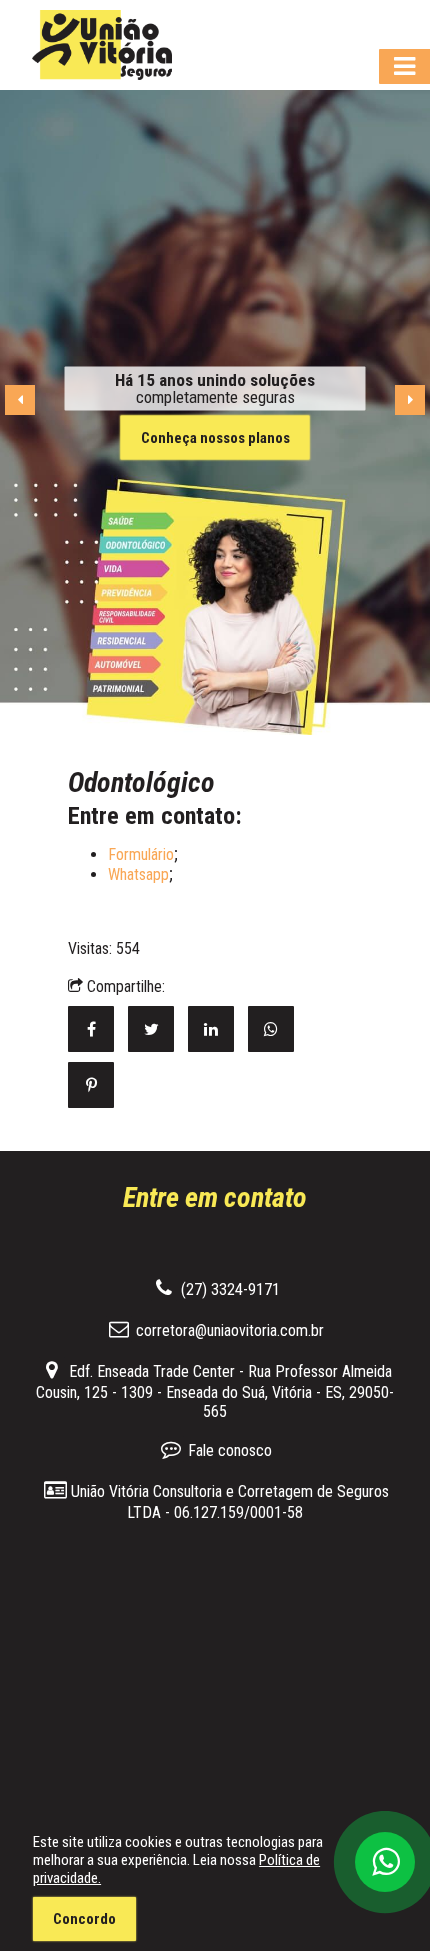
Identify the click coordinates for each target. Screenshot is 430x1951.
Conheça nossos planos (215, 437)
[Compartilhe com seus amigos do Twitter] (158, 1029)
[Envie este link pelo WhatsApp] (276, 1029)
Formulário (141, 854)
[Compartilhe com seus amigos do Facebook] (98, 1029)
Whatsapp (138, 874)
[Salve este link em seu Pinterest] (96, 1085)
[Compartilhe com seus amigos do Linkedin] (218, 1029)
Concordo (84, 1919)
